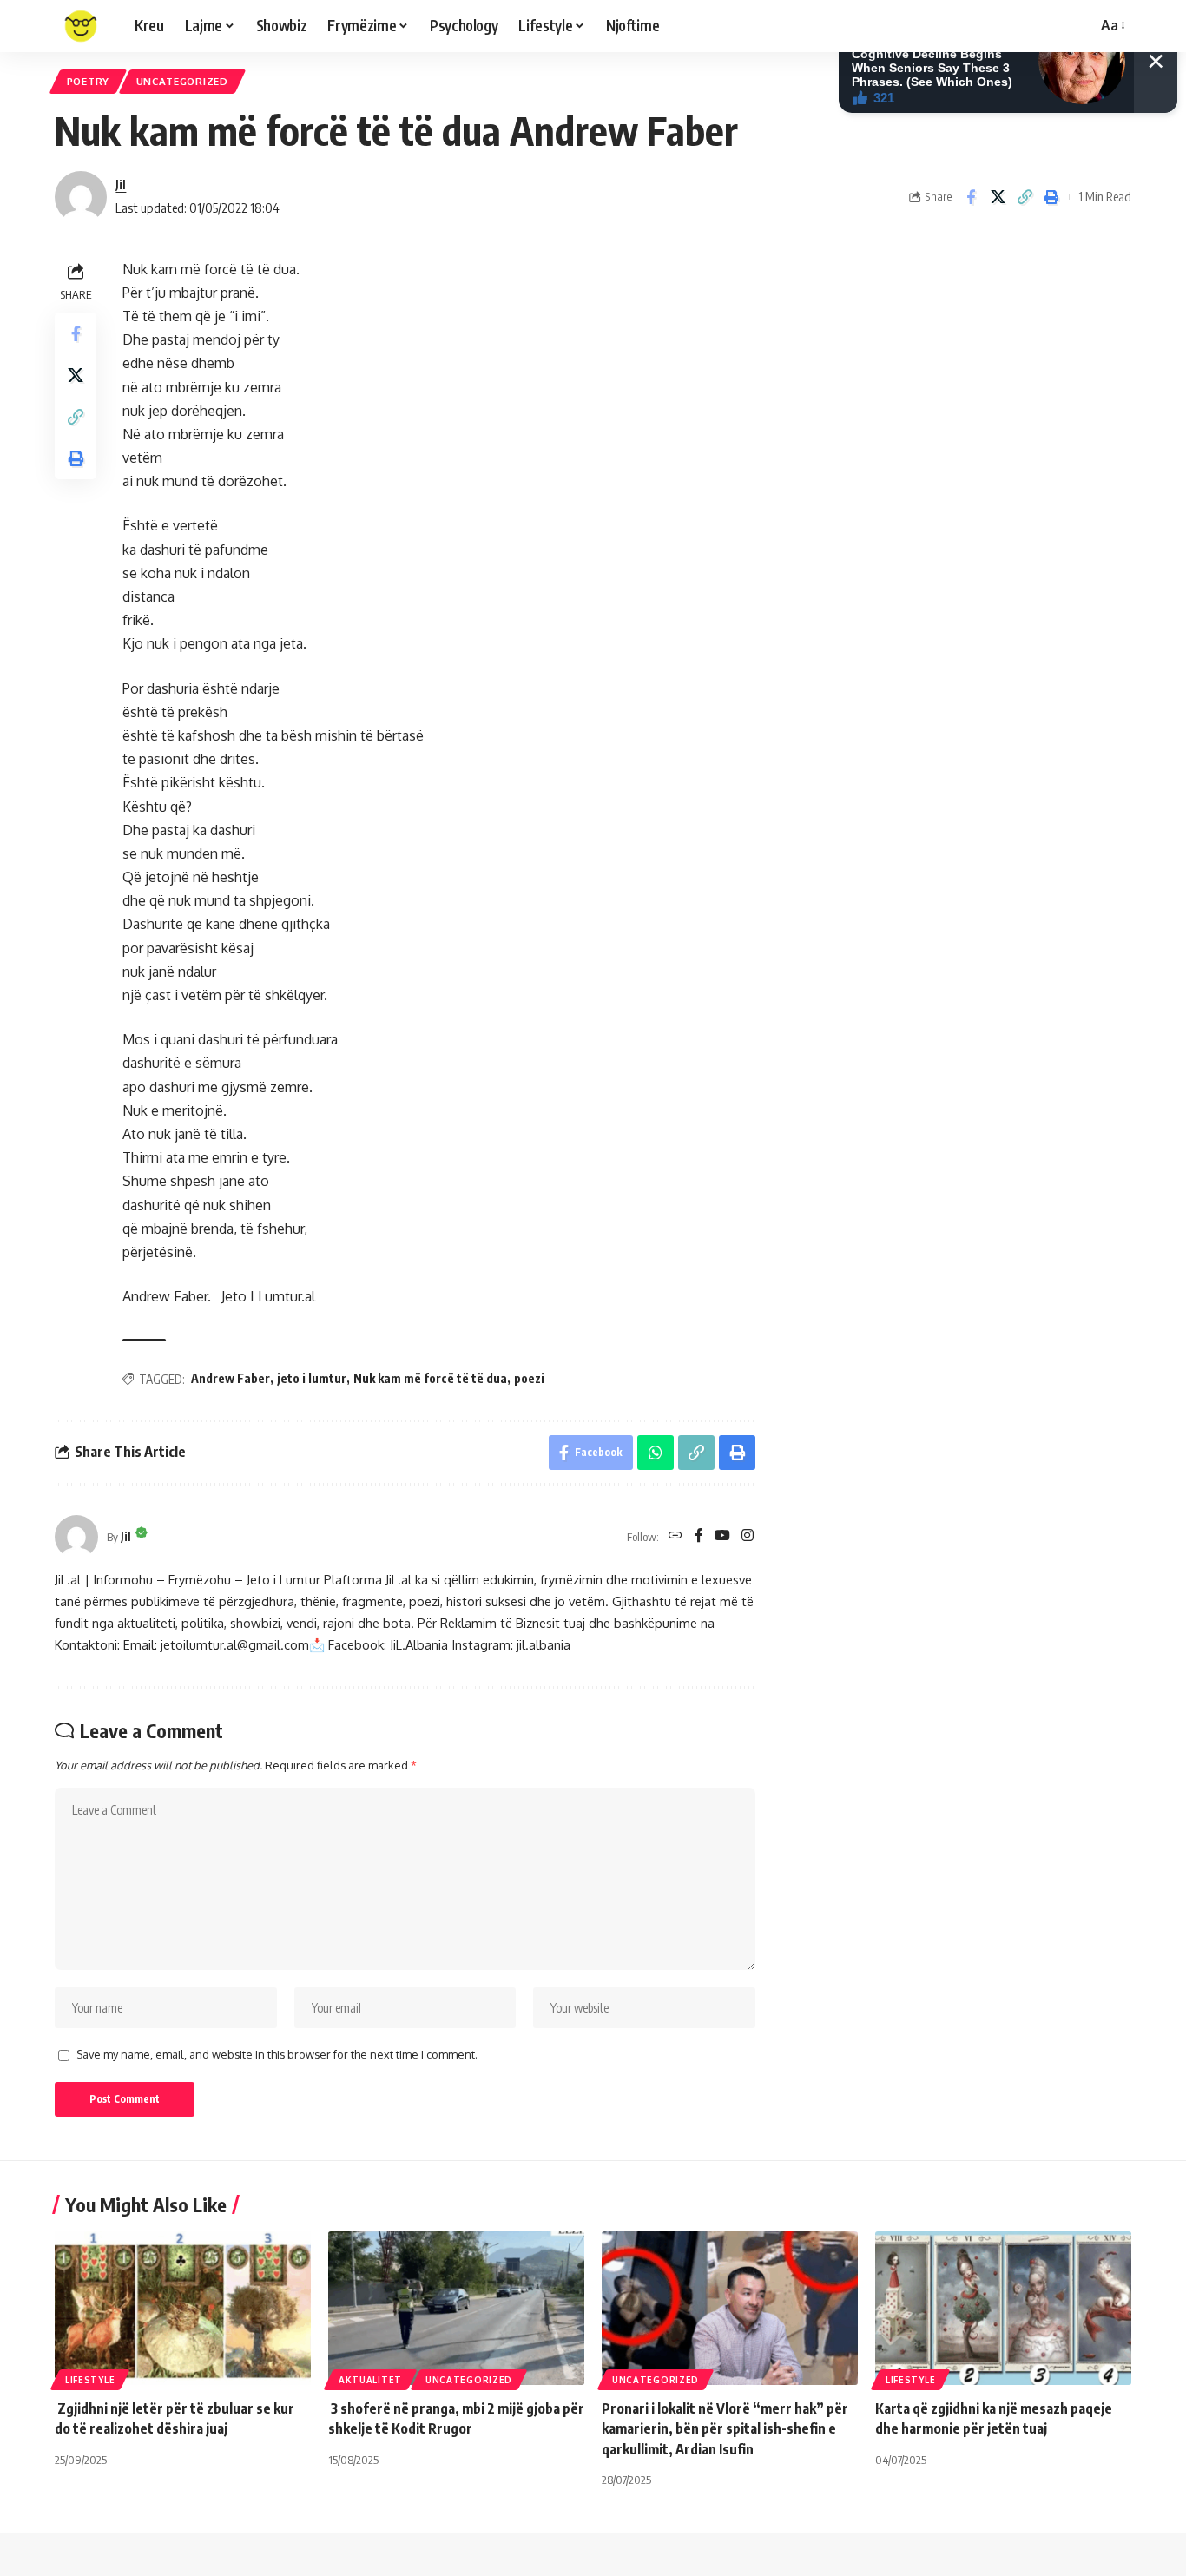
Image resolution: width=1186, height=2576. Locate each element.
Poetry (88, 81)
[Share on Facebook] (971, 197)
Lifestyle (90, 2380)
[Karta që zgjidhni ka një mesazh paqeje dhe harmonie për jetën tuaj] (1003, 2308)
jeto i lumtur (312, 1378)
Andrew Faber (231, 1378)
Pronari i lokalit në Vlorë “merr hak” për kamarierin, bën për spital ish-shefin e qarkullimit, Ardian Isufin (725, 2428)
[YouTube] (722, 1536)
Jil (121, 184)
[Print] (1051, 197)
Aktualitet (370, 2380)
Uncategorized (182, 81)
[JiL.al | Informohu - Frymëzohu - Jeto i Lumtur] (81, 26)
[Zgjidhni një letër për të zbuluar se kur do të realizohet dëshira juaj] (183, 2308)
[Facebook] (699, 1536)
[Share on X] (998, 197)
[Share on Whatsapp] (656, 1453)
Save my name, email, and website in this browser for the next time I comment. (277, 2054)
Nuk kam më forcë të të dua (430, 1378)
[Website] (675, 1536)
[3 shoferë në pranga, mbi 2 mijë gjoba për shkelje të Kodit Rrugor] (456, 2308)
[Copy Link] (1025, 197)
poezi (529, 1378)
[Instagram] (748, 1536)
